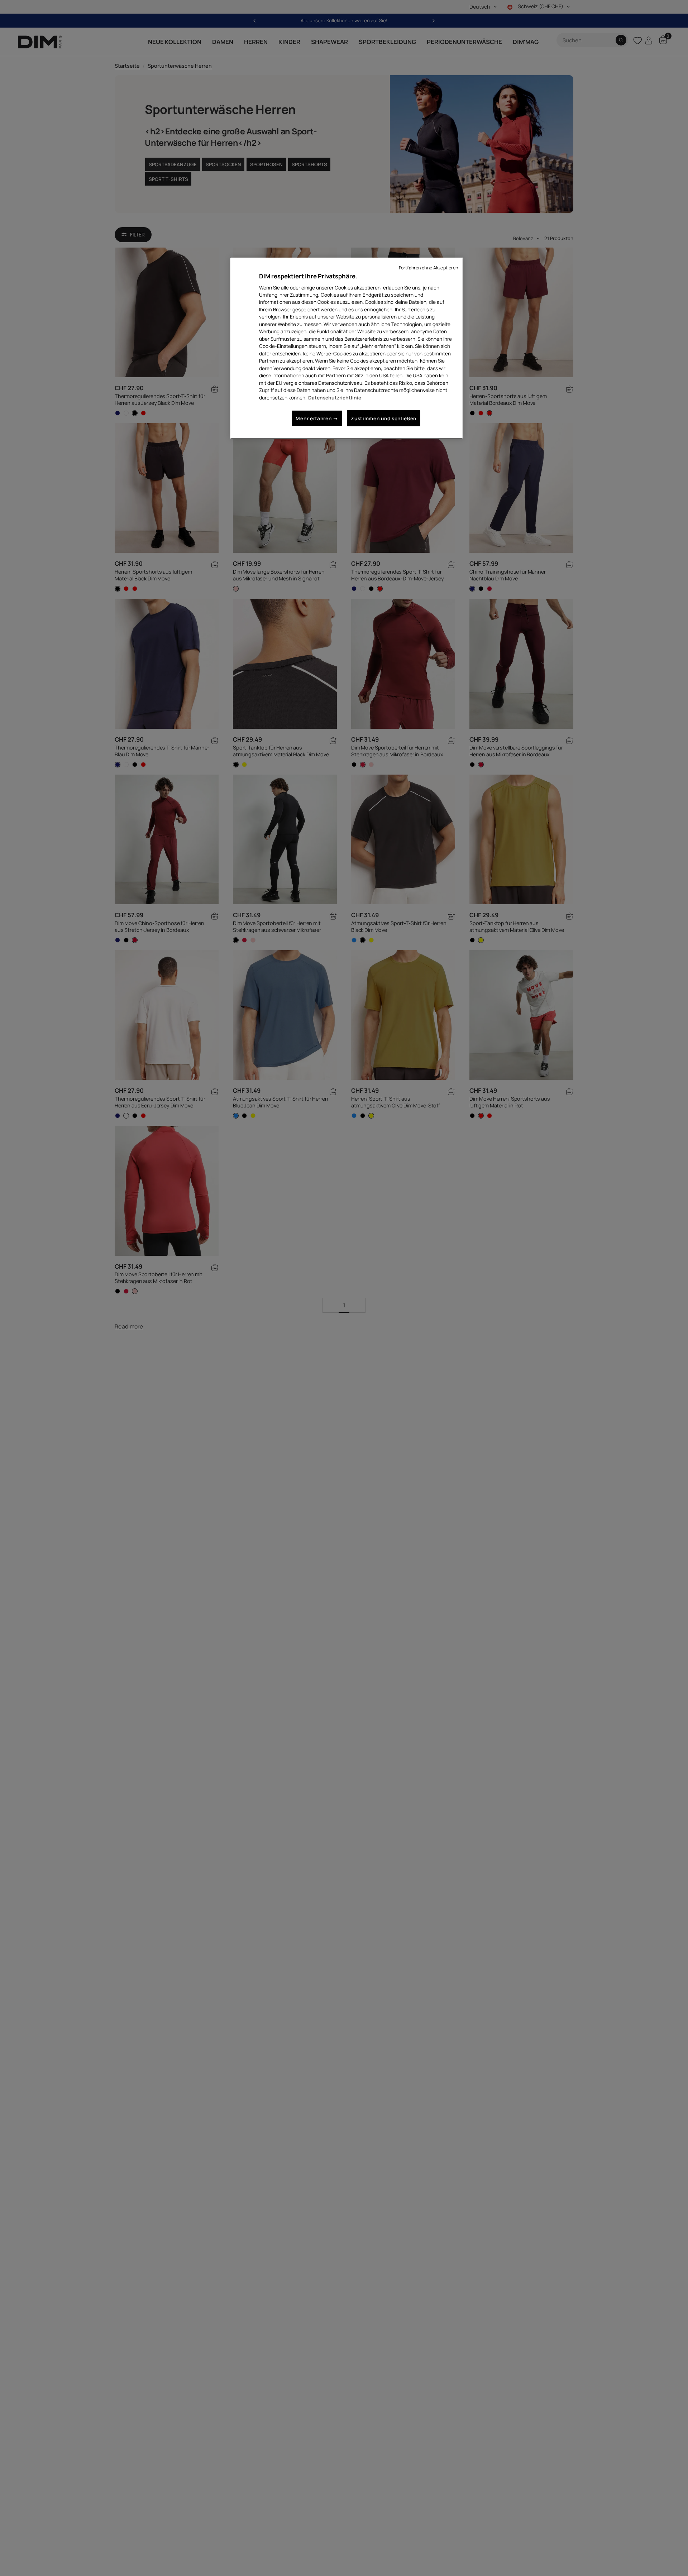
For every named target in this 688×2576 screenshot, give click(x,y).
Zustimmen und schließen (384, 418)
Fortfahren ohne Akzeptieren (428, 268)
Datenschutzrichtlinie (335, 398)
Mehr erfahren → (317, 418)
